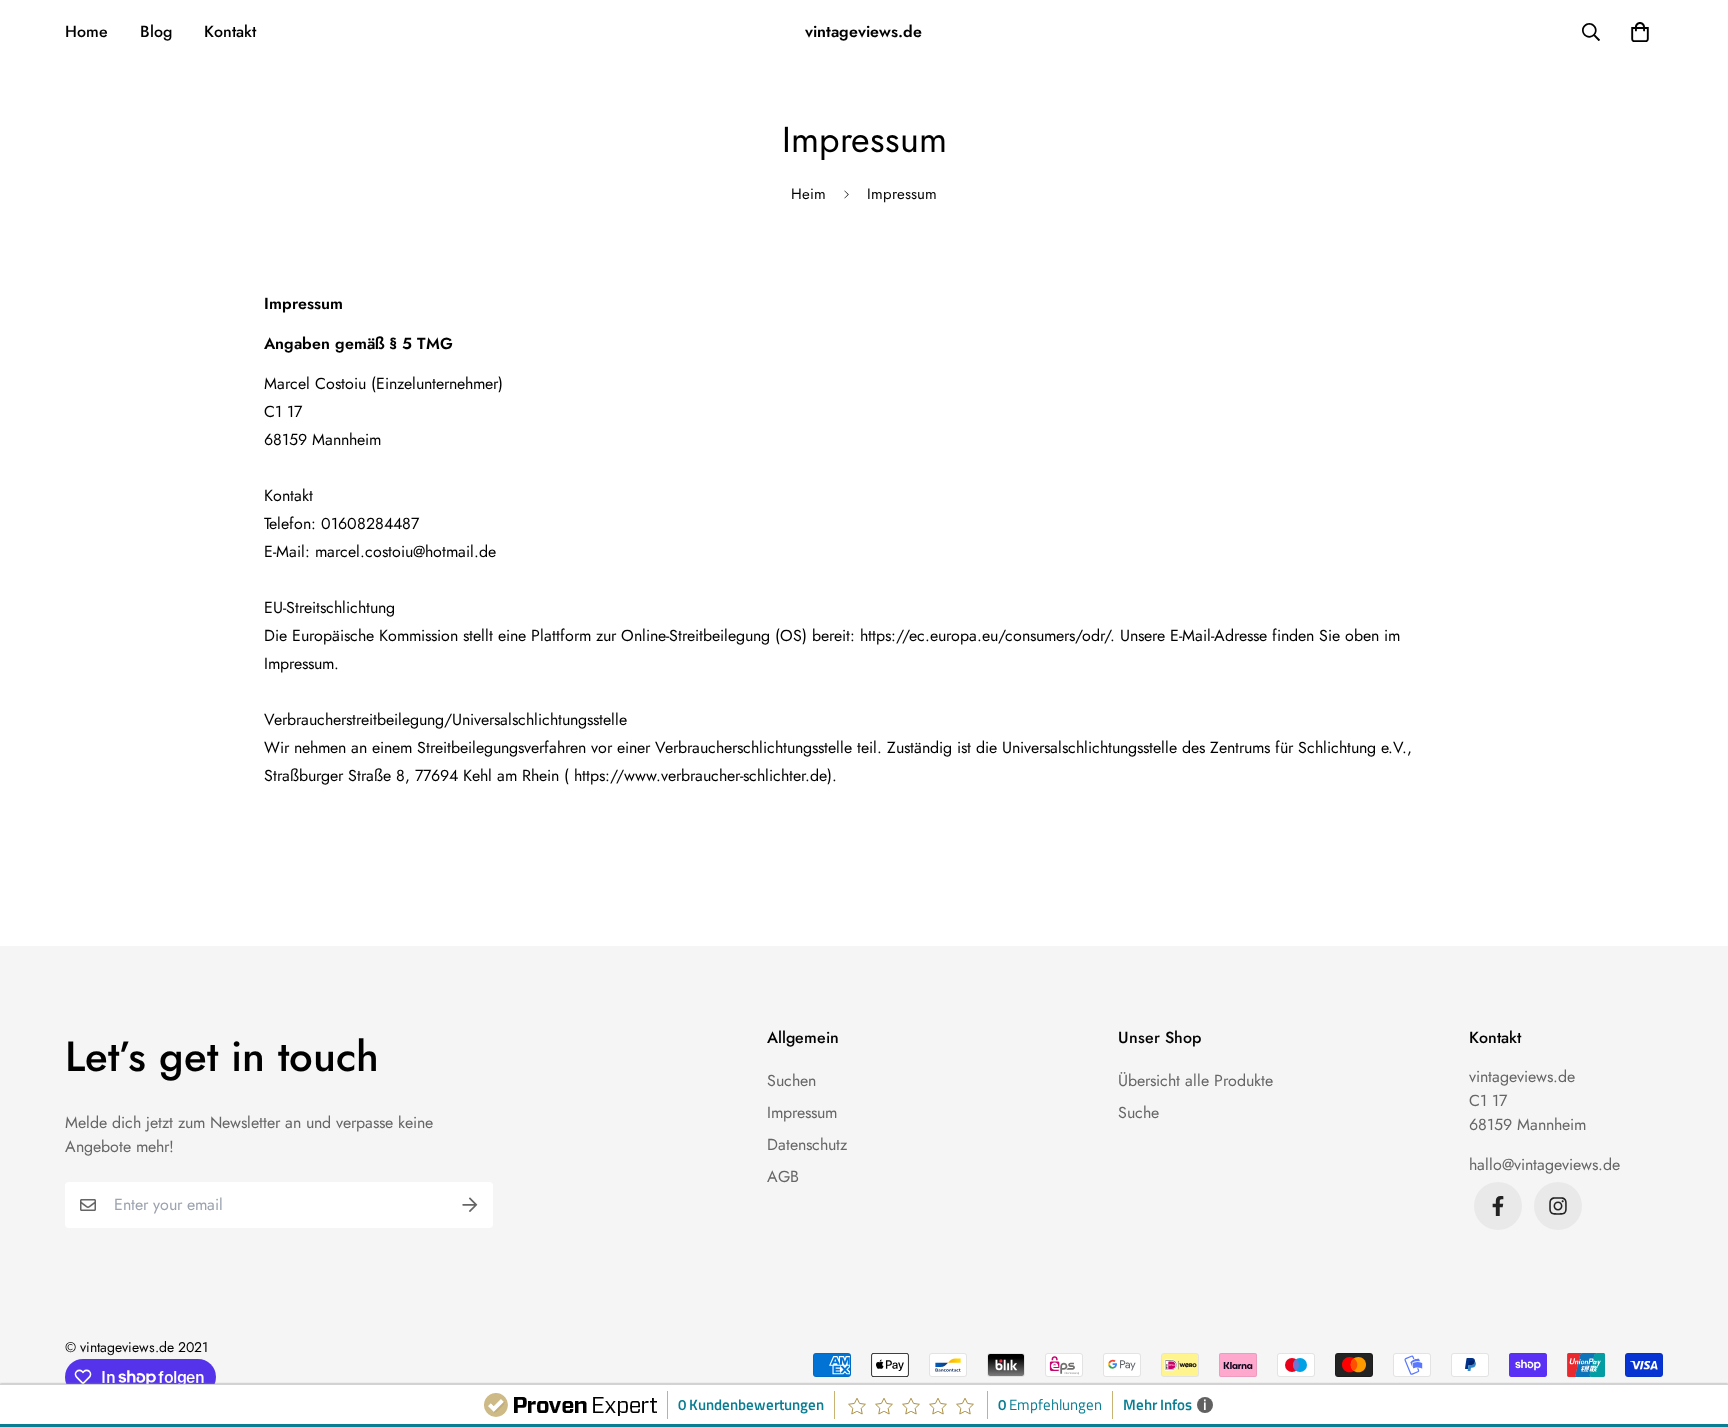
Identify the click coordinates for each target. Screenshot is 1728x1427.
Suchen (791, 1080)
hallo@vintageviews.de (1544, 1164)
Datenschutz (807, 1144)
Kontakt (230, 31)
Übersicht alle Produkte (1195, 1080)
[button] (1636, 32)
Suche (1138, 1112)
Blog (156, 31)
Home (86, 31)
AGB (783, 1176)
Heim (808, 194)
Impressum (802, 1112)
